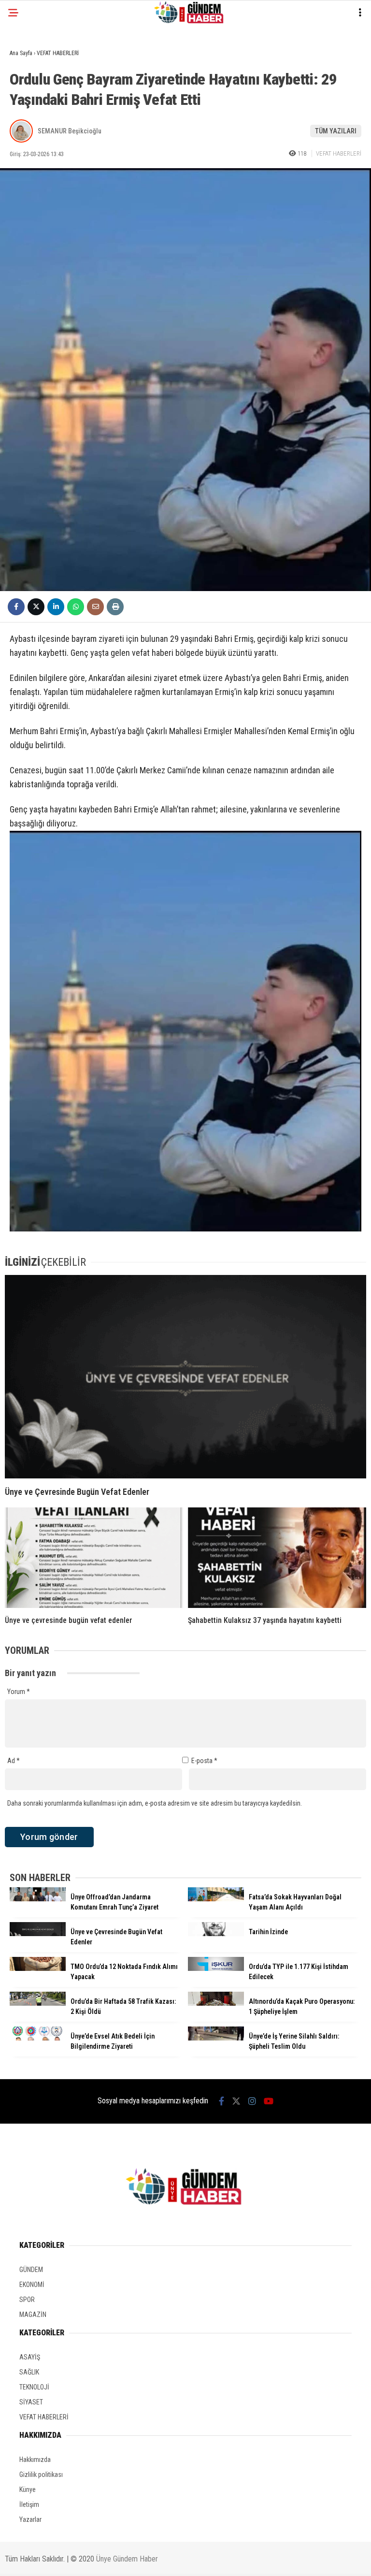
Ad (14, 1761)
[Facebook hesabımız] (221, 2101)
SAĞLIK (29, 2372)
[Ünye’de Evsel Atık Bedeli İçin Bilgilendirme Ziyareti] (38, 2038)
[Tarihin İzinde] (216, 1934)
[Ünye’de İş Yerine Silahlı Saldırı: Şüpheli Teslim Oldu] (216, 2038)
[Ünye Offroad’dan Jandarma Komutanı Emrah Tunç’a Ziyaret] (38, 1899)
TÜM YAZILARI (336, 131)
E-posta (204, 1761)
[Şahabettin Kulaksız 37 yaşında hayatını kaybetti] (277, 1558)
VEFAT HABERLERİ (339, 153)
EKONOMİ (32, 2285)
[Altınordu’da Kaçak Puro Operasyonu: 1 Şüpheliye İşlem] (216, 2003)
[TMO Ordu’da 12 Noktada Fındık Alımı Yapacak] (38, 1968)
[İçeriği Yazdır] (115, 607)
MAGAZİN (33, 2315)
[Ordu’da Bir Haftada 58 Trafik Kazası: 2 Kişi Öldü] (38, 2003)
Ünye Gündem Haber (127, 2559)
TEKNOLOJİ (34, 2387)
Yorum (19, 1692)
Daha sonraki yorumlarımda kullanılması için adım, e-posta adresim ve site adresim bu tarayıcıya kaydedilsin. (155, 1803)
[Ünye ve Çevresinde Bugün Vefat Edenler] (185, 1377)
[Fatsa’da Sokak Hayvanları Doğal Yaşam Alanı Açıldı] (216, 1899)
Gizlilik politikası (41, 2475)
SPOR (27, 2300)
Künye (28, 2489)
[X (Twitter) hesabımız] (236, 2101)
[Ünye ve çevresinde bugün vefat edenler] (94, 1558)
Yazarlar (30, 2519)
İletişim (29, 2504)
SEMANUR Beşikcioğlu (70, 131)
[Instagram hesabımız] (252, 2101)
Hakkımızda (35, 2460)
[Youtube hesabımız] (269, 2101)
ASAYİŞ (30, 2357)
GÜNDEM (31, 2270)
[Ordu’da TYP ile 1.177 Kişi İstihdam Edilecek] (216, 1968)
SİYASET (31, 2402)
